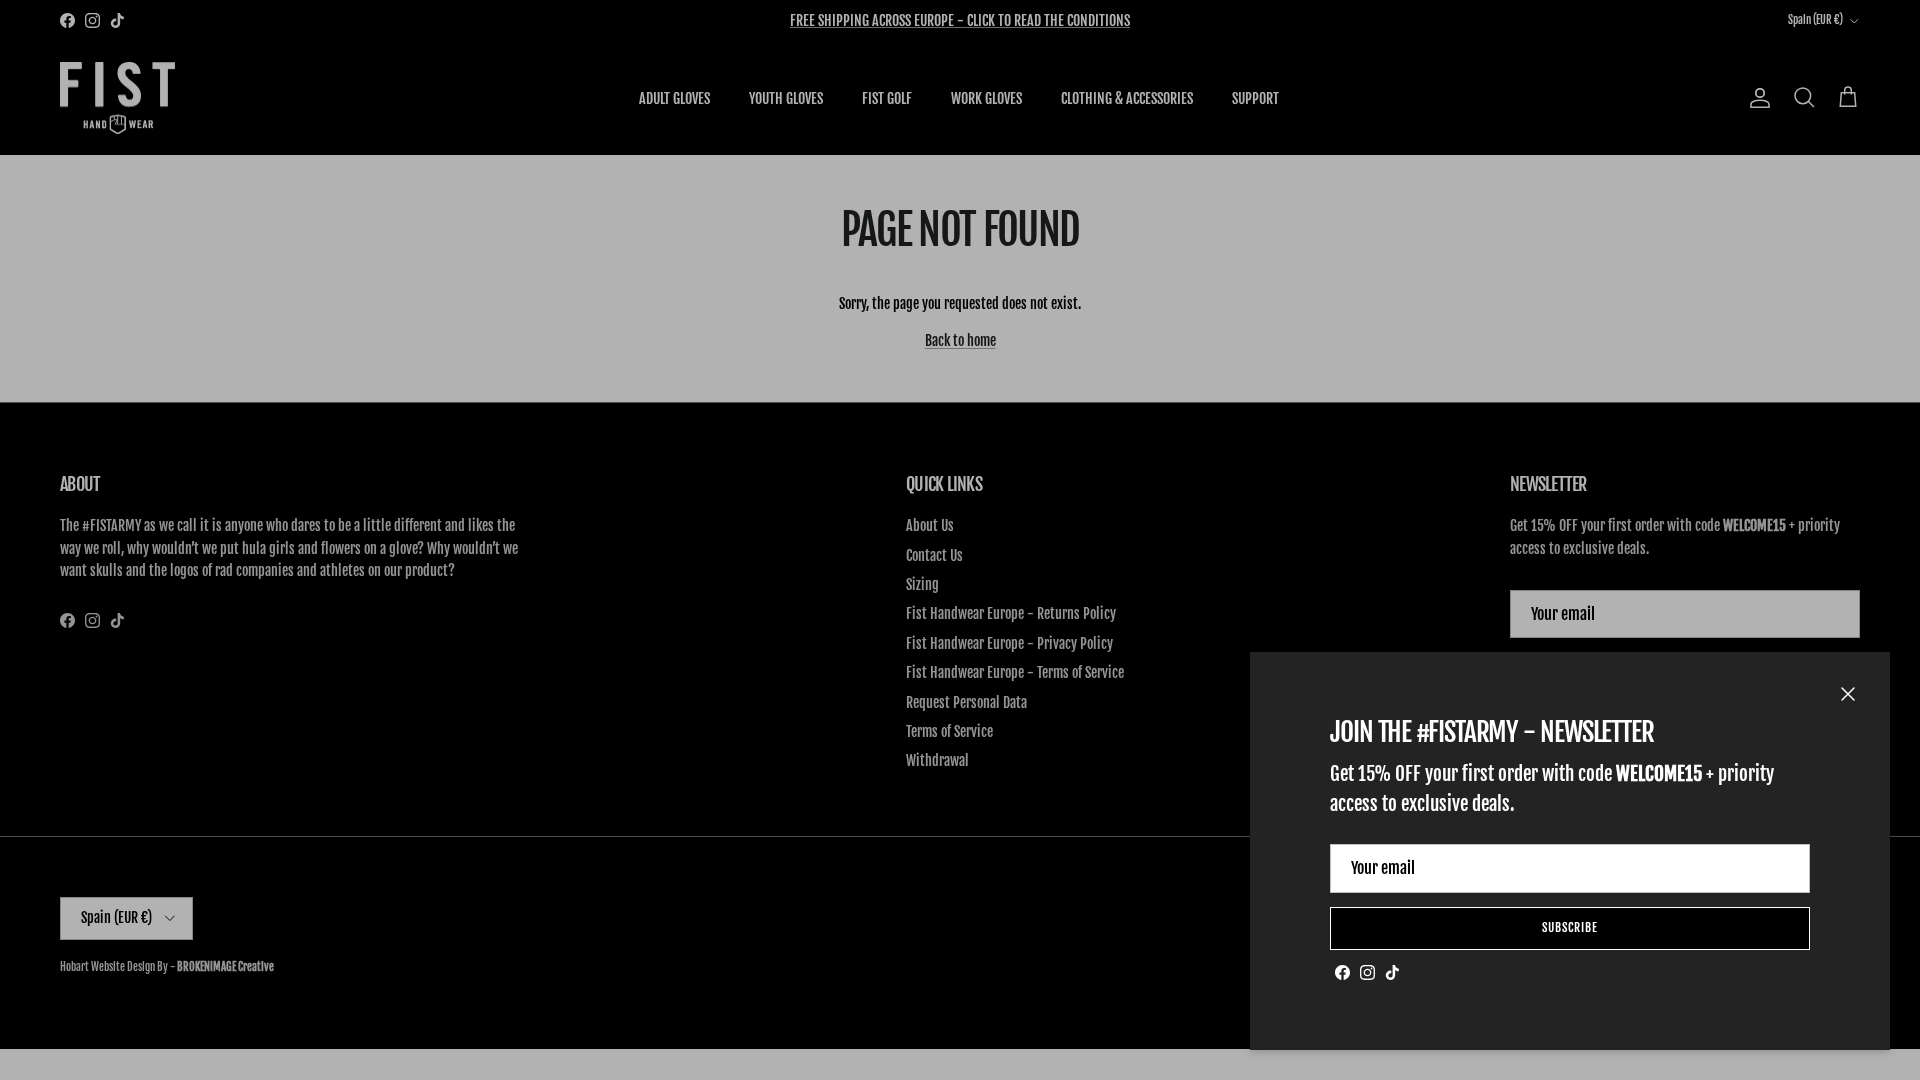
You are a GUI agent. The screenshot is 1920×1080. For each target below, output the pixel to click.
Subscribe (1570, 927)
